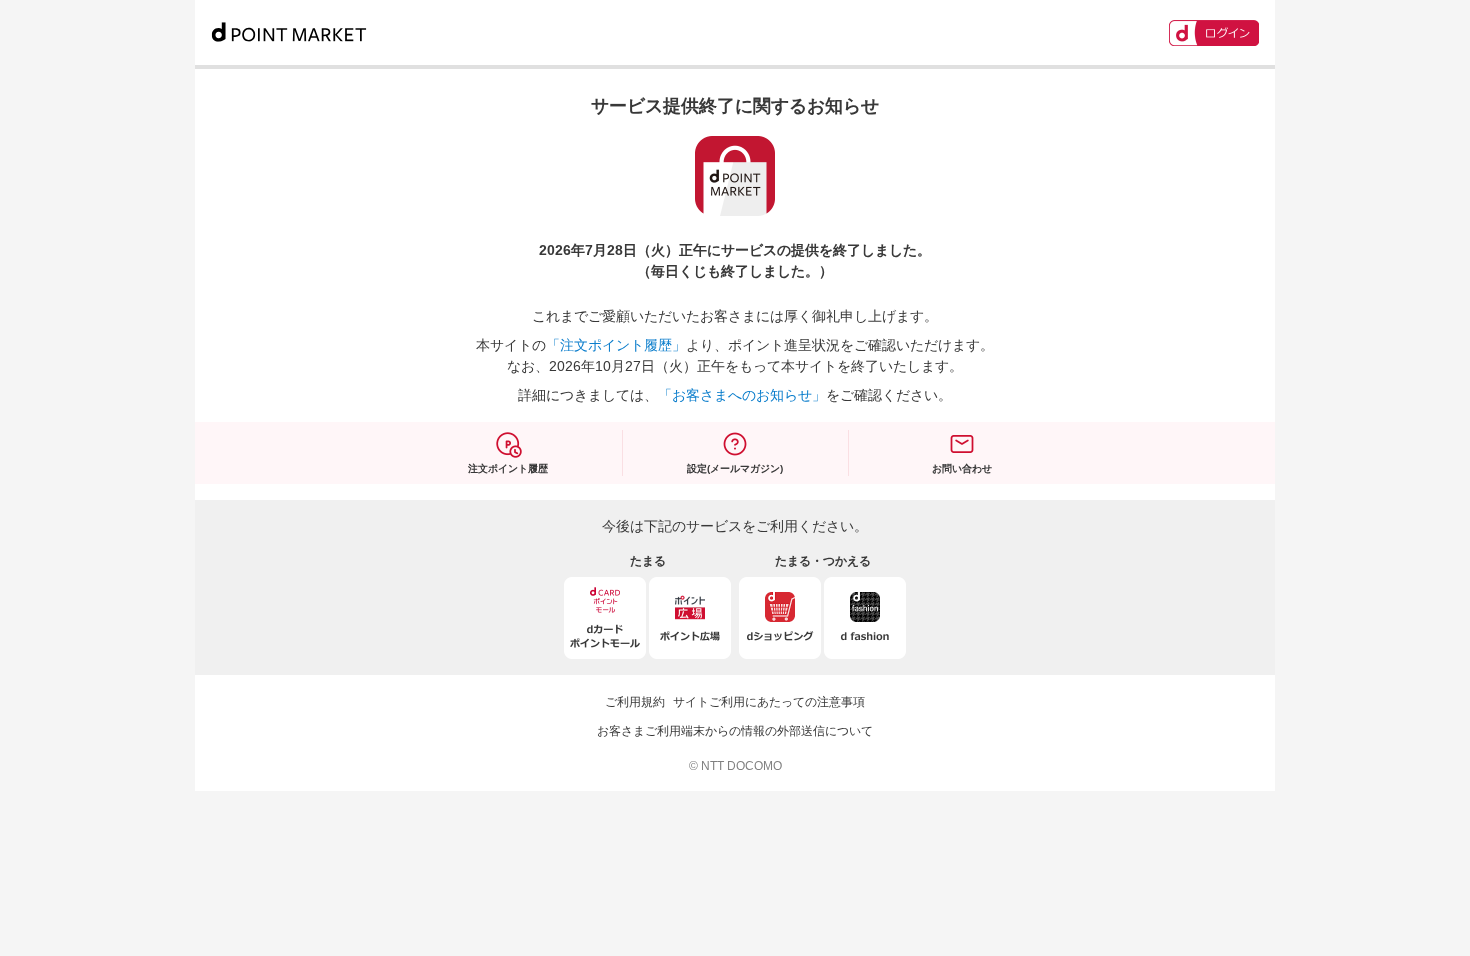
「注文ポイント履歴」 (616, 345)
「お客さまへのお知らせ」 (742, 395)
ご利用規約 (635, 702)
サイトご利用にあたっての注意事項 (769, 702)
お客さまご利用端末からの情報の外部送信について (735, 731)
